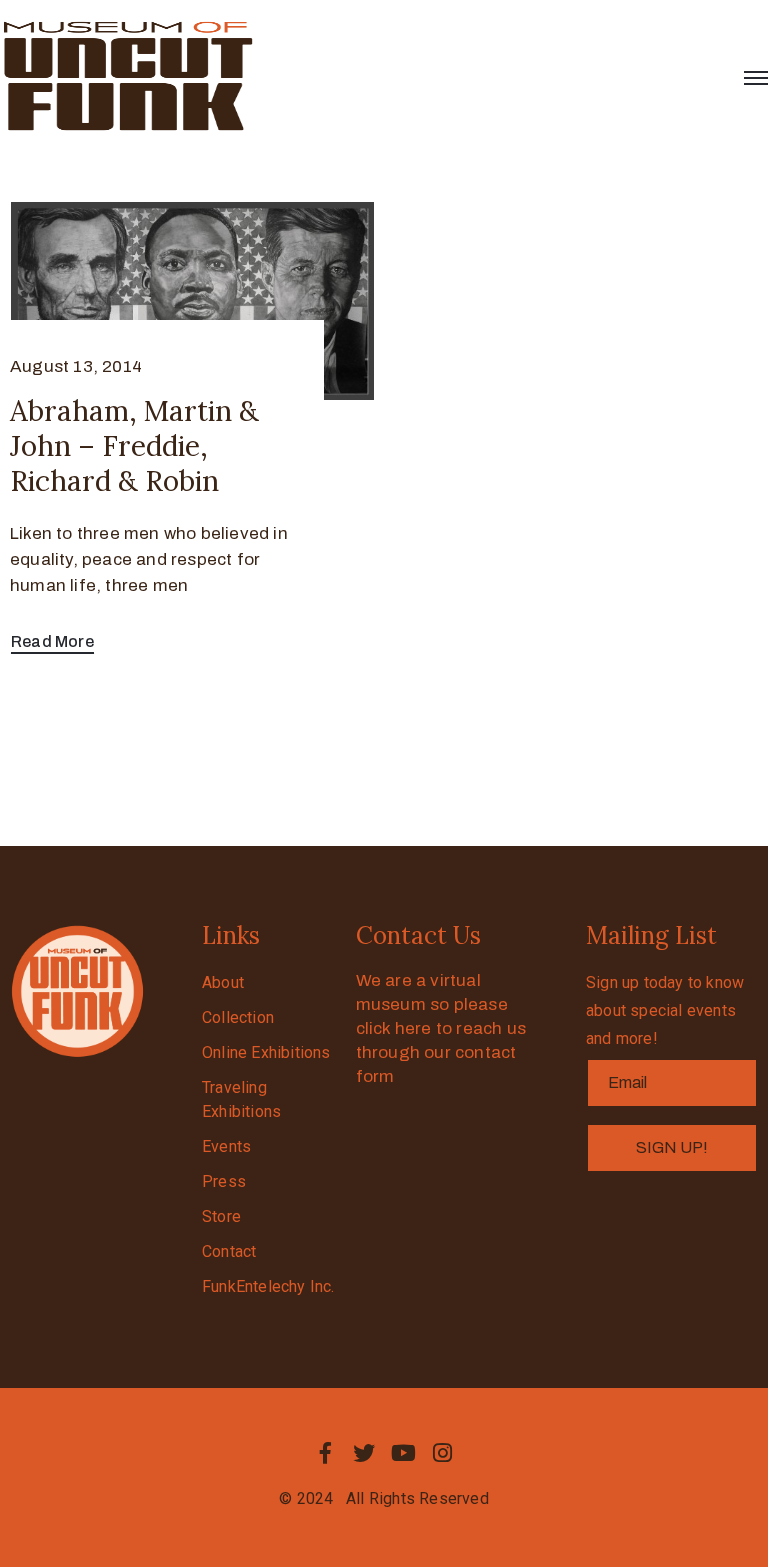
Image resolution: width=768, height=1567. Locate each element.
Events (226, 1146)
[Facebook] (325, 1453)
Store (221, 1216)
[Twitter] (364, 1453)
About (223, 982)
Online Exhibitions (266, 1052)
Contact (229, 1251)
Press (224, 1181)
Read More (52, 641)
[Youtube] (404, 1453)
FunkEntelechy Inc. (268, 1286)
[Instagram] (443, 1453)
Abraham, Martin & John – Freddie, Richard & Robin (134, 446)
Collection (238, 1017)
